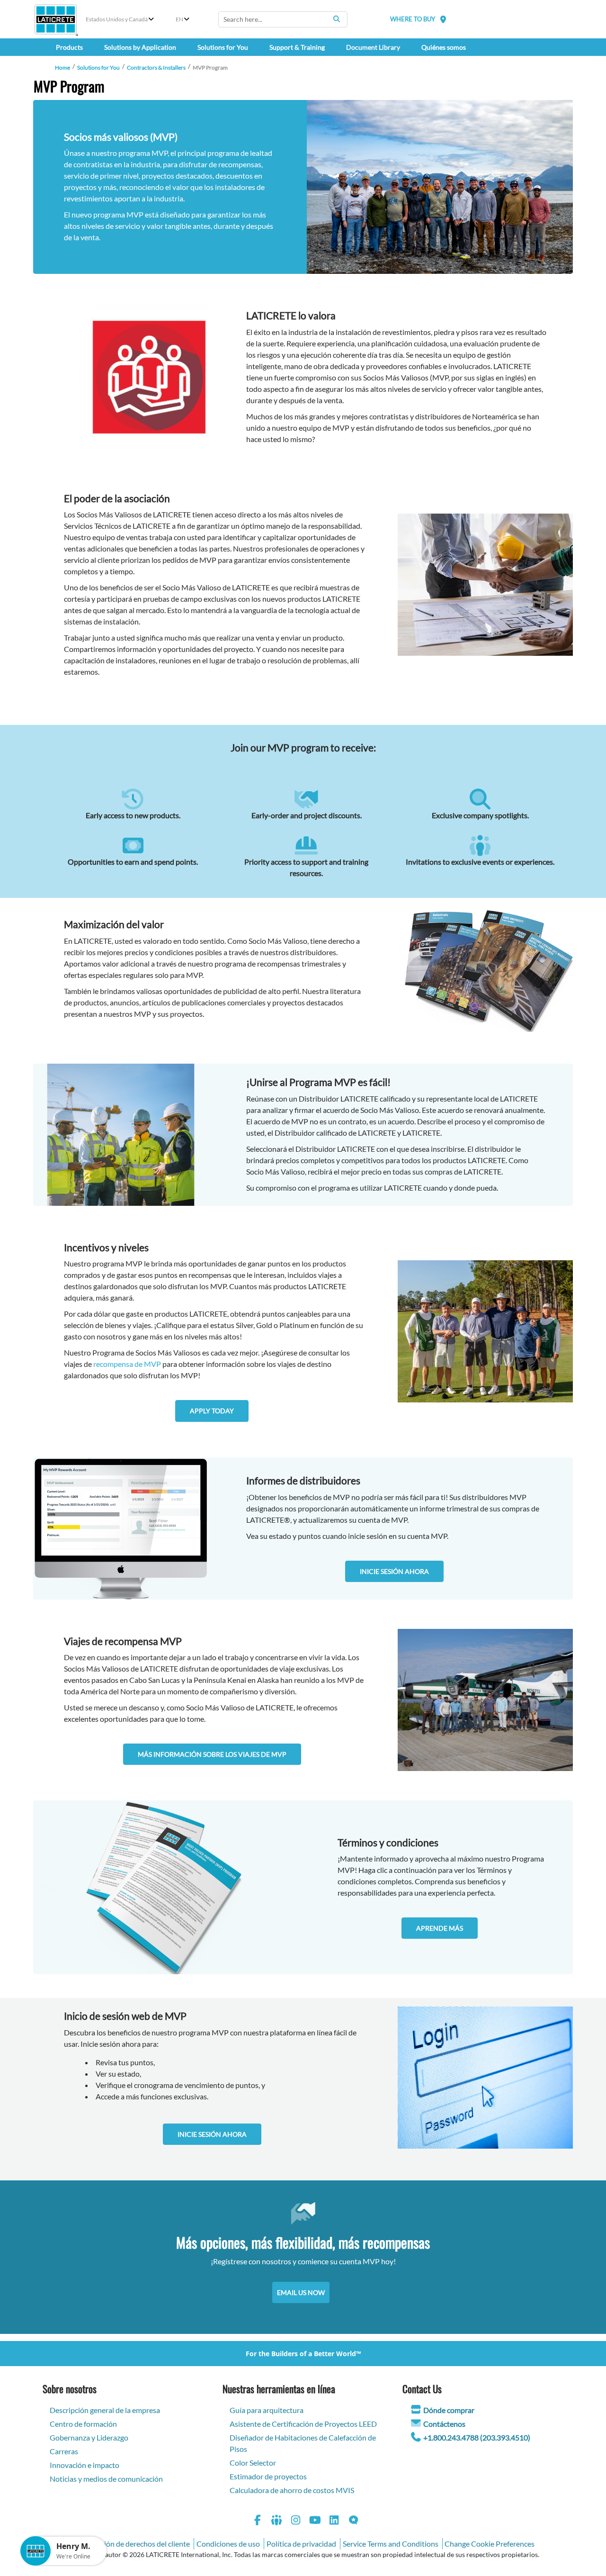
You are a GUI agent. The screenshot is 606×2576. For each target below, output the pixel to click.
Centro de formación (83, 2424)
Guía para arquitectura (267, 2410)
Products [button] (69, 47)
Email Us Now (301, 2292)
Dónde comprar (449, 2410)
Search (337, 19)
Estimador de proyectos (268, 2476)
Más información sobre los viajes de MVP (212, 1754)
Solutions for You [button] (223, 47)
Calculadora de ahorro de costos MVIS (292, 2490)
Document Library (373, 47)
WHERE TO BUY (413, 19)
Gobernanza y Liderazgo (89, 2437)
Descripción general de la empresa (105, 2410)
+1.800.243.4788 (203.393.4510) (477, 2437)
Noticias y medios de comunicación (106, 2479)
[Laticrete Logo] (56, 19)
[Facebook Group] (277, 2521)
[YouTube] (315, 2521)
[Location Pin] (443, 19)
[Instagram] (296, 2521)
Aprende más (440, 1928)
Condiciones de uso (228, 2544)
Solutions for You (98, 68)
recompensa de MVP (127, 1364)
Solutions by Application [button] (140, 47)
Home (62, 68)
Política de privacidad (301, 2544)
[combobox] (283, 19)
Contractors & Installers (156, 68)
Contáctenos (444, 2424)
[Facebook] (258, 2521)
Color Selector (253, 2463)
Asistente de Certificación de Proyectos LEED (303, 2424)
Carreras (64, 2451)
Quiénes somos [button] (444, 47)
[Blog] (354, 2521)
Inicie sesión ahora (394, 1571)
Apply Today (212, 1411)
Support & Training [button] (297, 47)
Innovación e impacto (85, 2465)
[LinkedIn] (334, 2521)
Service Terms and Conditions (391, 2544)
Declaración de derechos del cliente (133, 2544)
